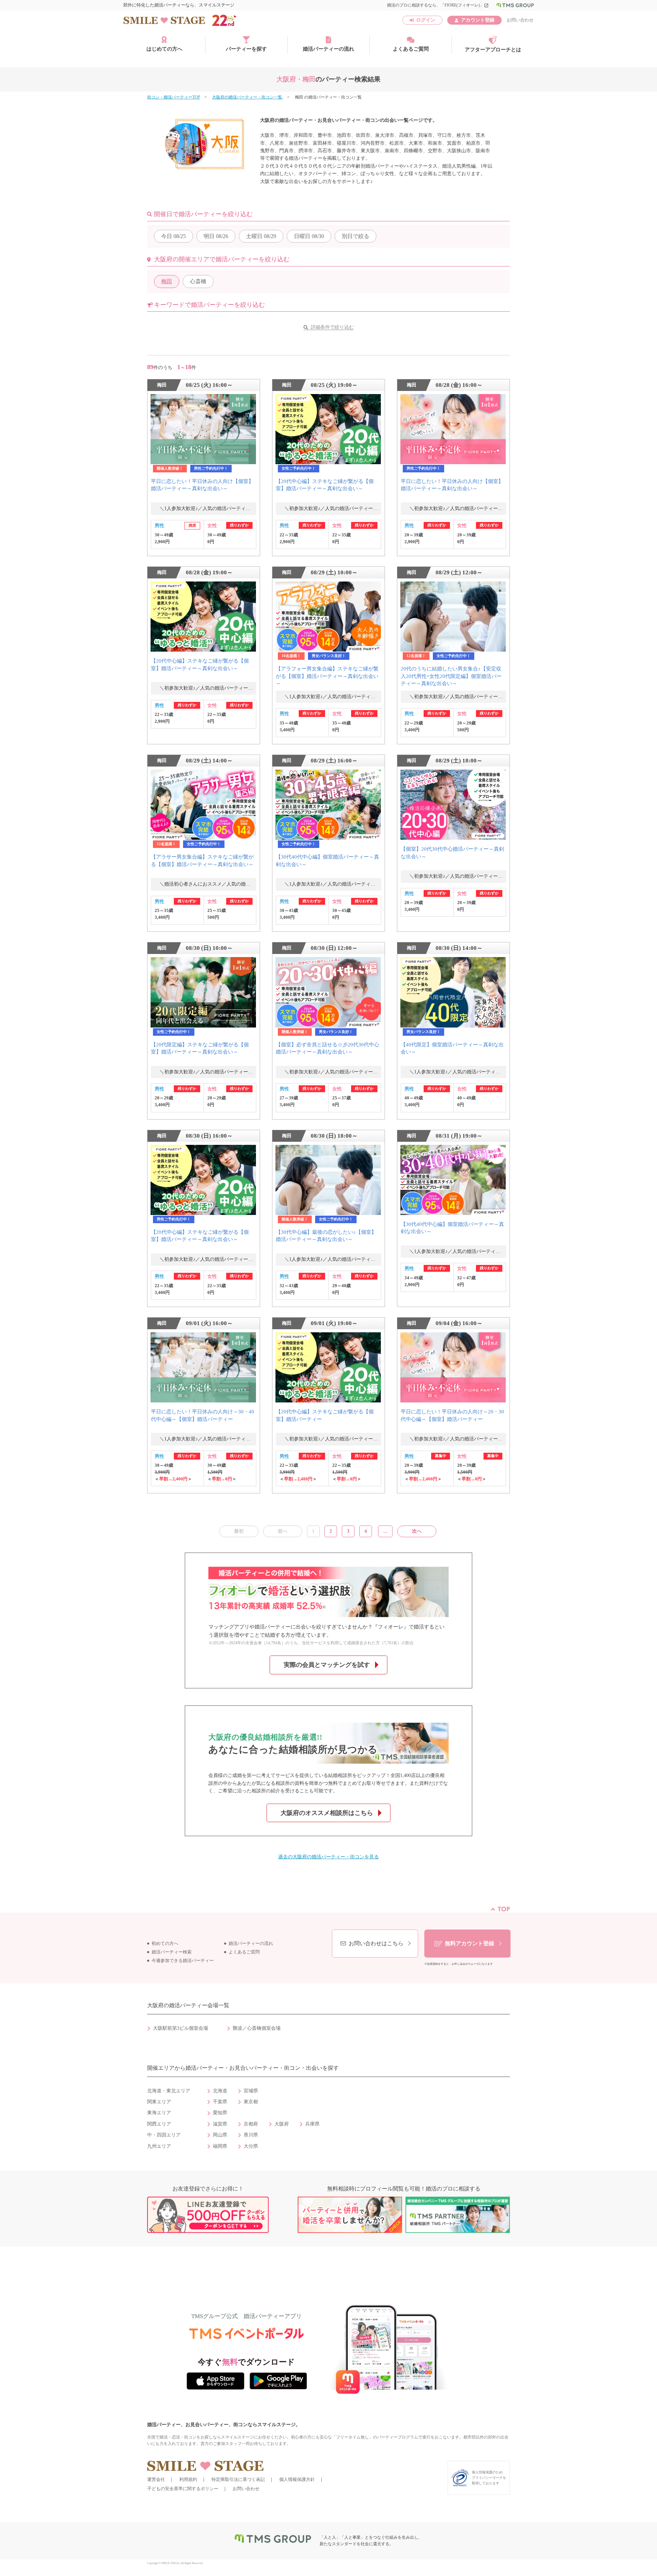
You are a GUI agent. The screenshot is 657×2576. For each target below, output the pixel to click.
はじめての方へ (164, 49)
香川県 (251, 2135)
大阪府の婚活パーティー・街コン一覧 (248, 97)
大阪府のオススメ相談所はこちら (327, 1813)
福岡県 (220, 2146)
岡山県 (220, 2135)
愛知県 (220, 2113)
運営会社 (156, 2479)
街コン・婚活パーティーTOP (174, 97)
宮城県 (251, 2091)
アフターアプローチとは (493, 50)
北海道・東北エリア (169, 2091)
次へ (417, 1531)
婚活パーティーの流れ (328, 49)
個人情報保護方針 (297, 2479)
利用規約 (188, 2479)
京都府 (251, 2124)
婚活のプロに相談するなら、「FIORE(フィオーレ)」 (438, 5)
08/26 (216, 236)
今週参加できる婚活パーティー (183, 1961)
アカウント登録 (478, 20)
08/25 (173, 236)
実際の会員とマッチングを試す (327, 1665)
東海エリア (159, 2113)
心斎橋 (198, 281)
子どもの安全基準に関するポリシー (183, 2489)
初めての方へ (165, 1944)
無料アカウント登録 (469, 1943)
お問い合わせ (520, 20)
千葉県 (220, 2102)
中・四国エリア (164, 2135)
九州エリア (159, 2146)
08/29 (261, 236)
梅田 (167, 281)
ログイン (426, 20)
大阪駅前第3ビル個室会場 (181, 2028)
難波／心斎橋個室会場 (257, 2028)
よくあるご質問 (411, 49)
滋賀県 (220, 2124)
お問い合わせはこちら (376, 1943)
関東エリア (159, 2102)
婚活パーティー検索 (172, 1952)
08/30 (309, 236)
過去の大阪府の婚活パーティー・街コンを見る (328, 1857)
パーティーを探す (246, 49)
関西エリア (159, 2124)
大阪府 (282, 2124)
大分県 (251, 2146)
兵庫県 (312, 2124)
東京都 (251, 2102)
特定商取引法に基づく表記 (238, 2479)
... (385, 1531)
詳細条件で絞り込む (332, 327)
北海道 (220, 2091)
